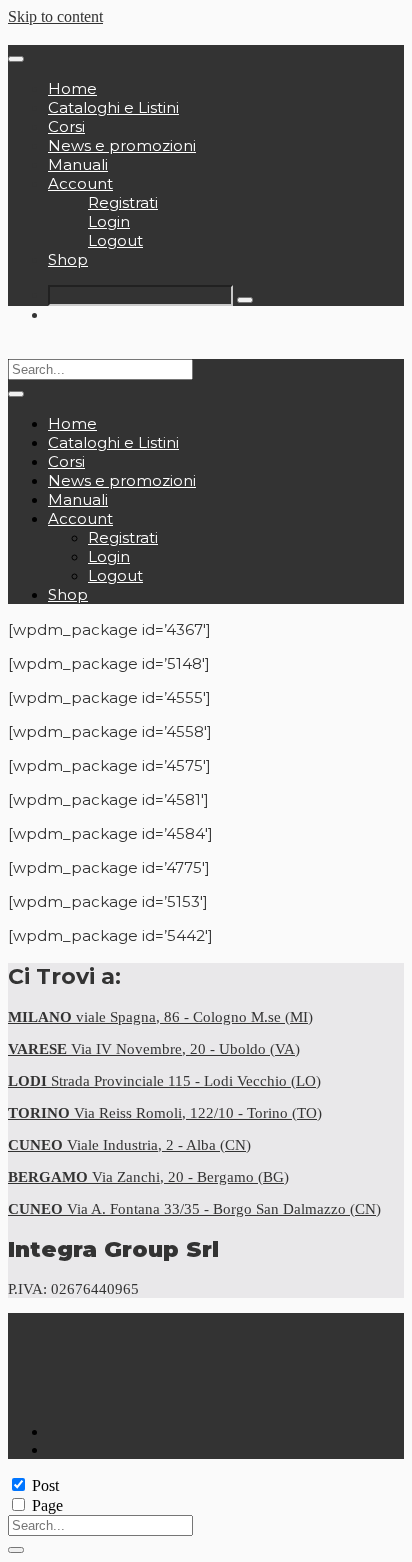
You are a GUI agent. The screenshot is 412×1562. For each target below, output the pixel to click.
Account (80, 183)
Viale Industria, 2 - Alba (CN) (129, 1145)
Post (45, 1485)
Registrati (123, 202)
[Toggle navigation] (16, 59)
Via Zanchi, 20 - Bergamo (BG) (148, 1177)
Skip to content (55, 16)
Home (72, 88)
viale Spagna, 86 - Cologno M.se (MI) (160, 1017)
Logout (115, 240)
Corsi (66, 126)
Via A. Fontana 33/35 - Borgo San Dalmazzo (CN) (194, 1209)
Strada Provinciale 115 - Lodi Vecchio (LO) (164, 1081)
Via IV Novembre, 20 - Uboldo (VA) (154, 1049)
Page (47, 1505)
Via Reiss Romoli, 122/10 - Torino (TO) (165, 1113)
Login (109, 221)
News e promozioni (122, 145)
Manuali (78, 164)
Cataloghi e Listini (113, 107)
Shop (68, 259)
